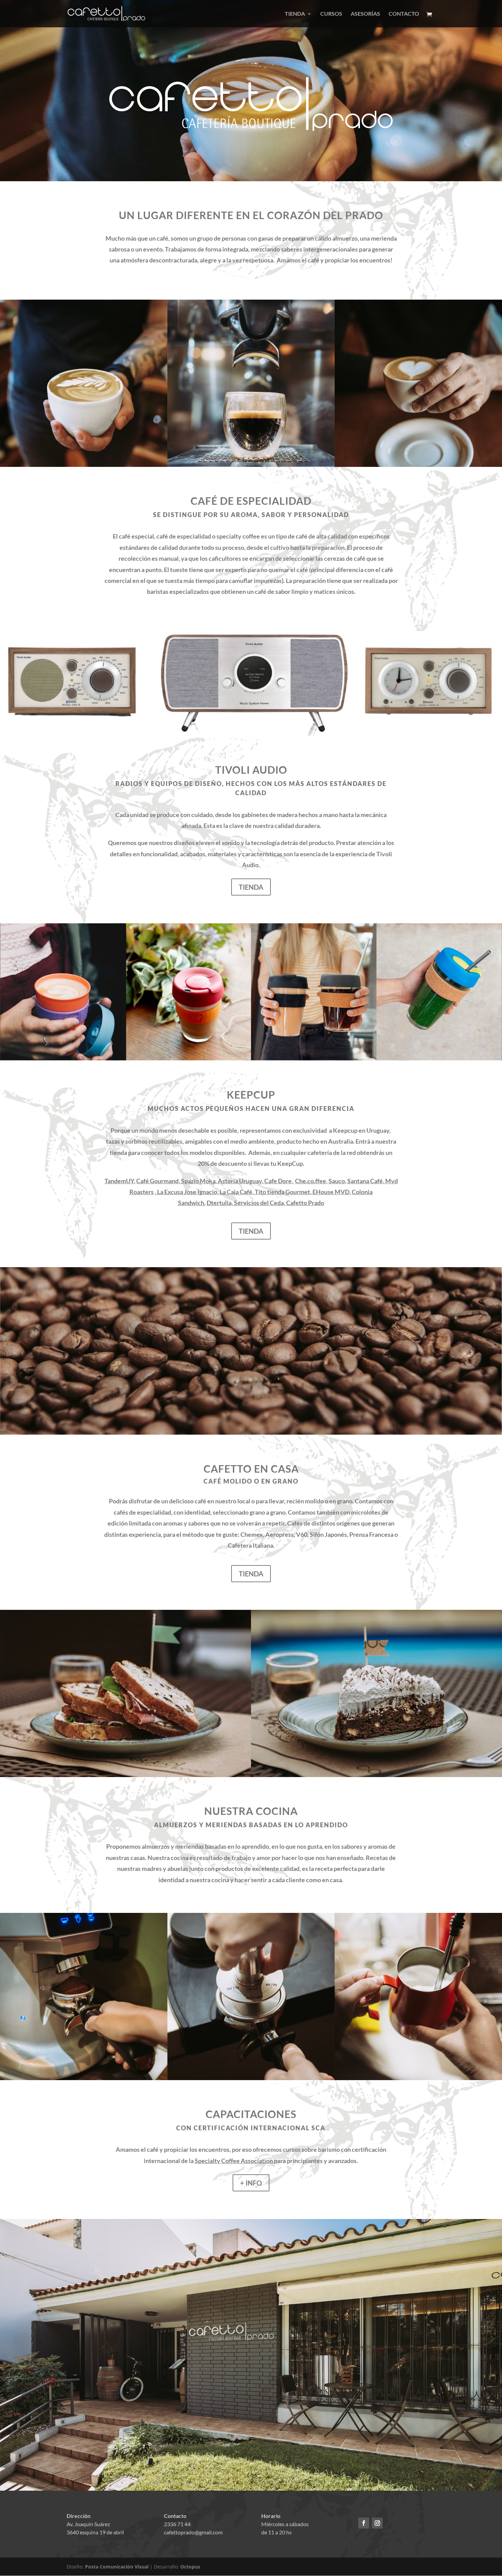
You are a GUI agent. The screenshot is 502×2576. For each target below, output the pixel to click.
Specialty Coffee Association (234, 2161)
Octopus (190, 2567)
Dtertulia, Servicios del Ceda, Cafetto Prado (265, 1203)
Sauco (337, 1181)
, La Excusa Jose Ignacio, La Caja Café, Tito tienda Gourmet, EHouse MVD (252, 1192)
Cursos (331, 14)
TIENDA (251, 887)
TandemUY (119, 1181)
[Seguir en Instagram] (377, 2523)
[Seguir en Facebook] (364, 2523)
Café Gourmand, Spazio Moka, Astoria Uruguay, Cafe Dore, (215, 1181)
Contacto (404, 14)
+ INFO (251, 2183)
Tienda (295, 14)
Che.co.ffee (311, 1181)
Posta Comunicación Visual (117, 2567)
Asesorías (365, 14)
